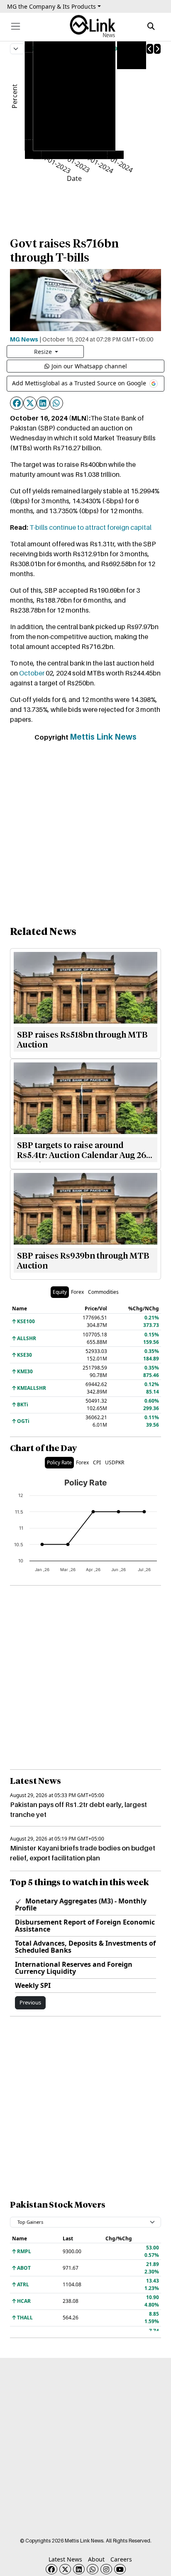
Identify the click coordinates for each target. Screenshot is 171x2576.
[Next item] (157, 49)
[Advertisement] (85, 835)
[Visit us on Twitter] (65, 2569)
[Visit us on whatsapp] (93, 2569)
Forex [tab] (77, 1292)
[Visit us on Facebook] (51, 2569)
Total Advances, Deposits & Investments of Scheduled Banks (85, 1947)
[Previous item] (150, 49)
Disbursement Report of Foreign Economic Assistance (85, 1926)
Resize (44, 352)
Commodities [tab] (103, 1292)
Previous (30, 2002)
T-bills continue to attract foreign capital (90, 527)
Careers (121, 2559)
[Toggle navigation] (16, 26)
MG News (24, 339)
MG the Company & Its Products (51, 6)
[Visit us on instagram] (106, 2569)
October (32, 673)
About (96, 2559)
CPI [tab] (97, 1462)
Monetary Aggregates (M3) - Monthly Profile (81, 1904)
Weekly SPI (33, 1985)
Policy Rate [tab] (59, 1462)
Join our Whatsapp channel (89, 366)
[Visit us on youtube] (120, 2569)
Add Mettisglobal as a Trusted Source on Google (80, 383)
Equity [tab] (60, 1292)
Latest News (65, 2559)
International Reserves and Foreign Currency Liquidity (74, 1968)
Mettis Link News (103, 737)
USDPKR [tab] (115, 1462)
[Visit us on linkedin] (79, 2569)
